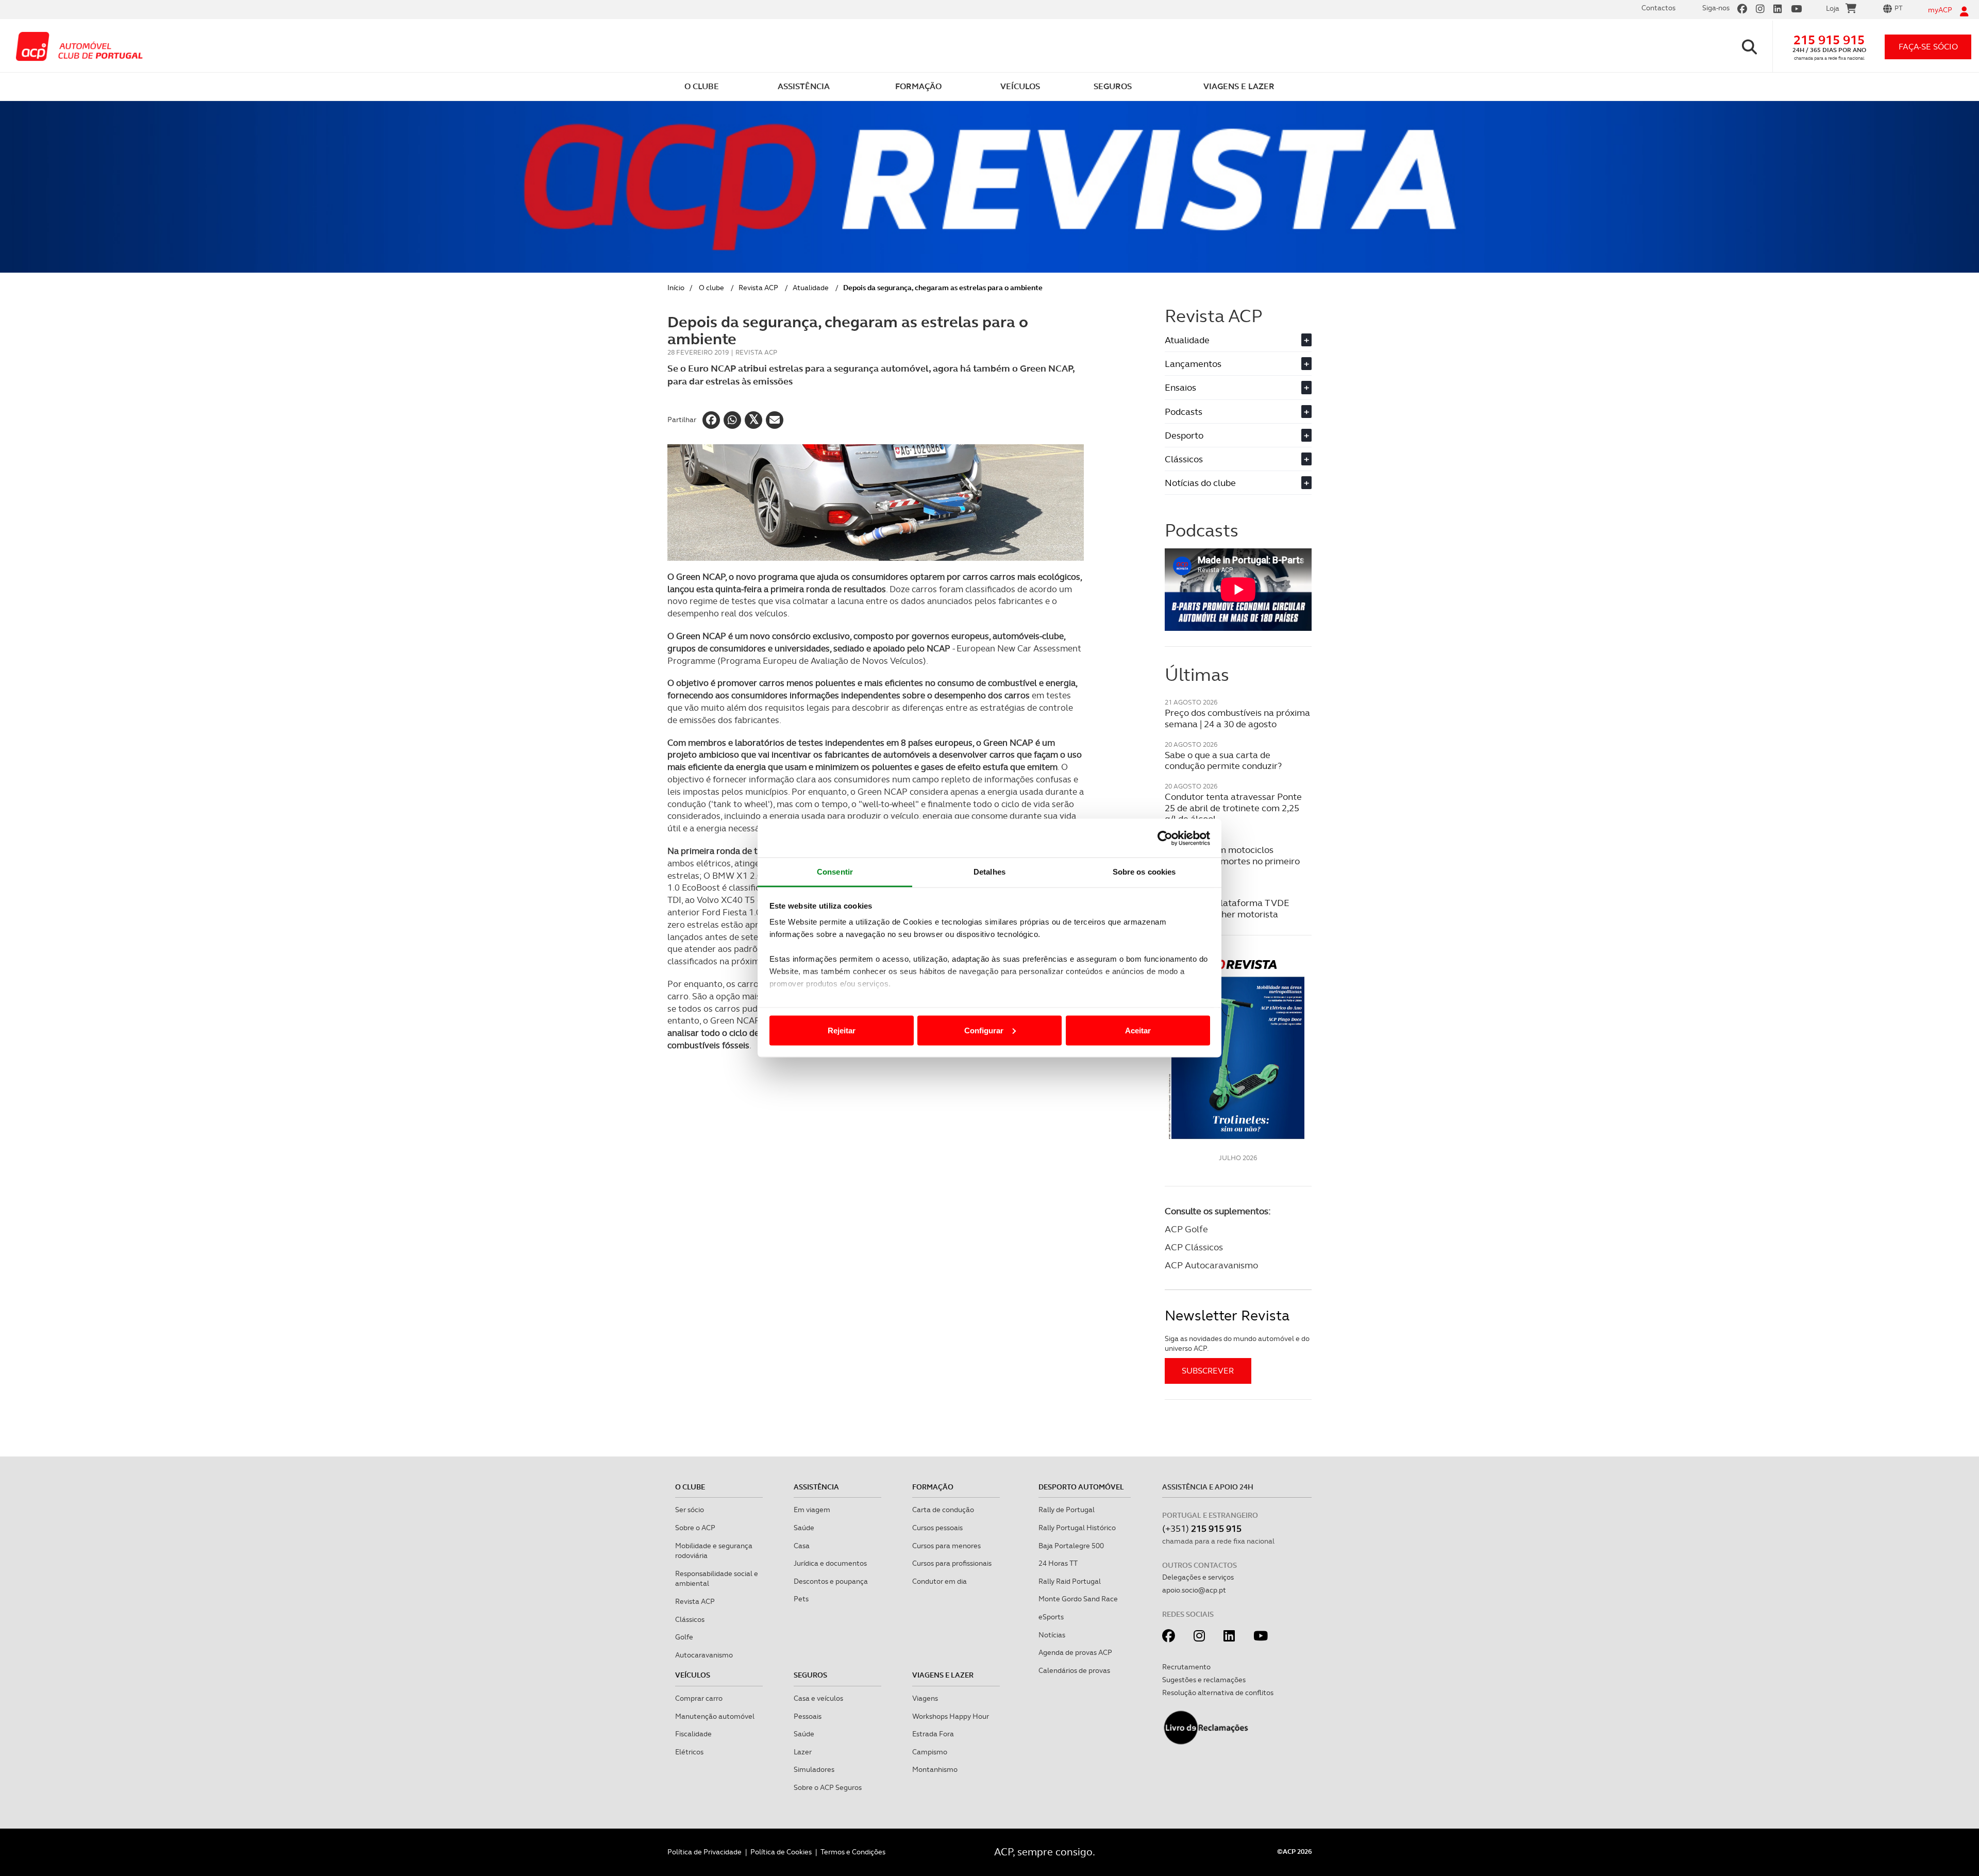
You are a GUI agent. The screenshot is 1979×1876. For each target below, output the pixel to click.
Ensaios (1237, 387)
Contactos (1658, 8)
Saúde (804, 1528)
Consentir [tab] (835, 872)
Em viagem (812, 1510)
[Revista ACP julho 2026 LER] (1238, 1049)
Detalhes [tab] (989, 872)
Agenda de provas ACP (1075, 1652)
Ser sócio (690, 1510)
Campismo (930, 1752)
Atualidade (811, 288)
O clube (711, 288)
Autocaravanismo (704, 1655)
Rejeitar (842, 1030)
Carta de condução (943, 1510)
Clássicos (1237, 459)
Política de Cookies (781, 1852)
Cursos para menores (946, 1546)
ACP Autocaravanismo (1211, 1265)
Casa (802, 1546)
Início (676, 288)
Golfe (684, 1637)
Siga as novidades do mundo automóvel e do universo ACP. (1237, 1344)
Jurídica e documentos (830, 1563)
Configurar (984, 1030)
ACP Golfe (1186, 1229)
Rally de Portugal (1067, 1510)
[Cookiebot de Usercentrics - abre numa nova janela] (1165, 838)
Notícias (1052, 1635)
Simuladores (814, 1769)
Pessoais (808, 1716)
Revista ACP (758, 288)
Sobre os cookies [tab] (1144, 872)
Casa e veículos (818, 1698)
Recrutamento (1186, 1667)
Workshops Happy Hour (951, 1716)
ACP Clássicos (1194, 1247)
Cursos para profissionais (952, 1563)
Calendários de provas (1074, 1670)
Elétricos (689, 1752)
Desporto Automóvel (1081, 1487)
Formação (933, 1487)
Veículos (693, 1675)
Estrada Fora (933, 1734)
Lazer (803, 1752)
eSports (1051, 1617)
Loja (1833, 8)
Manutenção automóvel (715, 1716)
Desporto (1237, 435)
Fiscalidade (693, 1734)
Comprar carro (699, 1698)
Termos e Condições (853, 1852)
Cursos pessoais (937, 1528)
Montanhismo (935, 1769)
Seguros (810, 1675)
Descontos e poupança (831, 1581)
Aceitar (1138, 1030)
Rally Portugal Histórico (1077, 1528)
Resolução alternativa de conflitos (1218, 1693)
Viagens (925, 1698)
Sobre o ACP (695, 1528)
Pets (801, 1599)
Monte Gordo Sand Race (1078, 1599)
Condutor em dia (940, 1581)
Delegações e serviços (1198, 1577)
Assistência (816, 1487)
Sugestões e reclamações (1204, 1680)
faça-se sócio (1928, 47)
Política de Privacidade (705, 1852)
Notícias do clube (1237, 483)
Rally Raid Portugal (1070, 1581)
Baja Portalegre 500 (1071, 1546)
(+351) (1202, 1528)
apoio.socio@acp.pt (1194, 1590)
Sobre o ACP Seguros (828, 1787)
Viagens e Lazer (943, 1675)
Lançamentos (1237, 364)
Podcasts (1237, 412)
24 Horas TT (1058, 1563)
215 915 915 (1829, 40)
